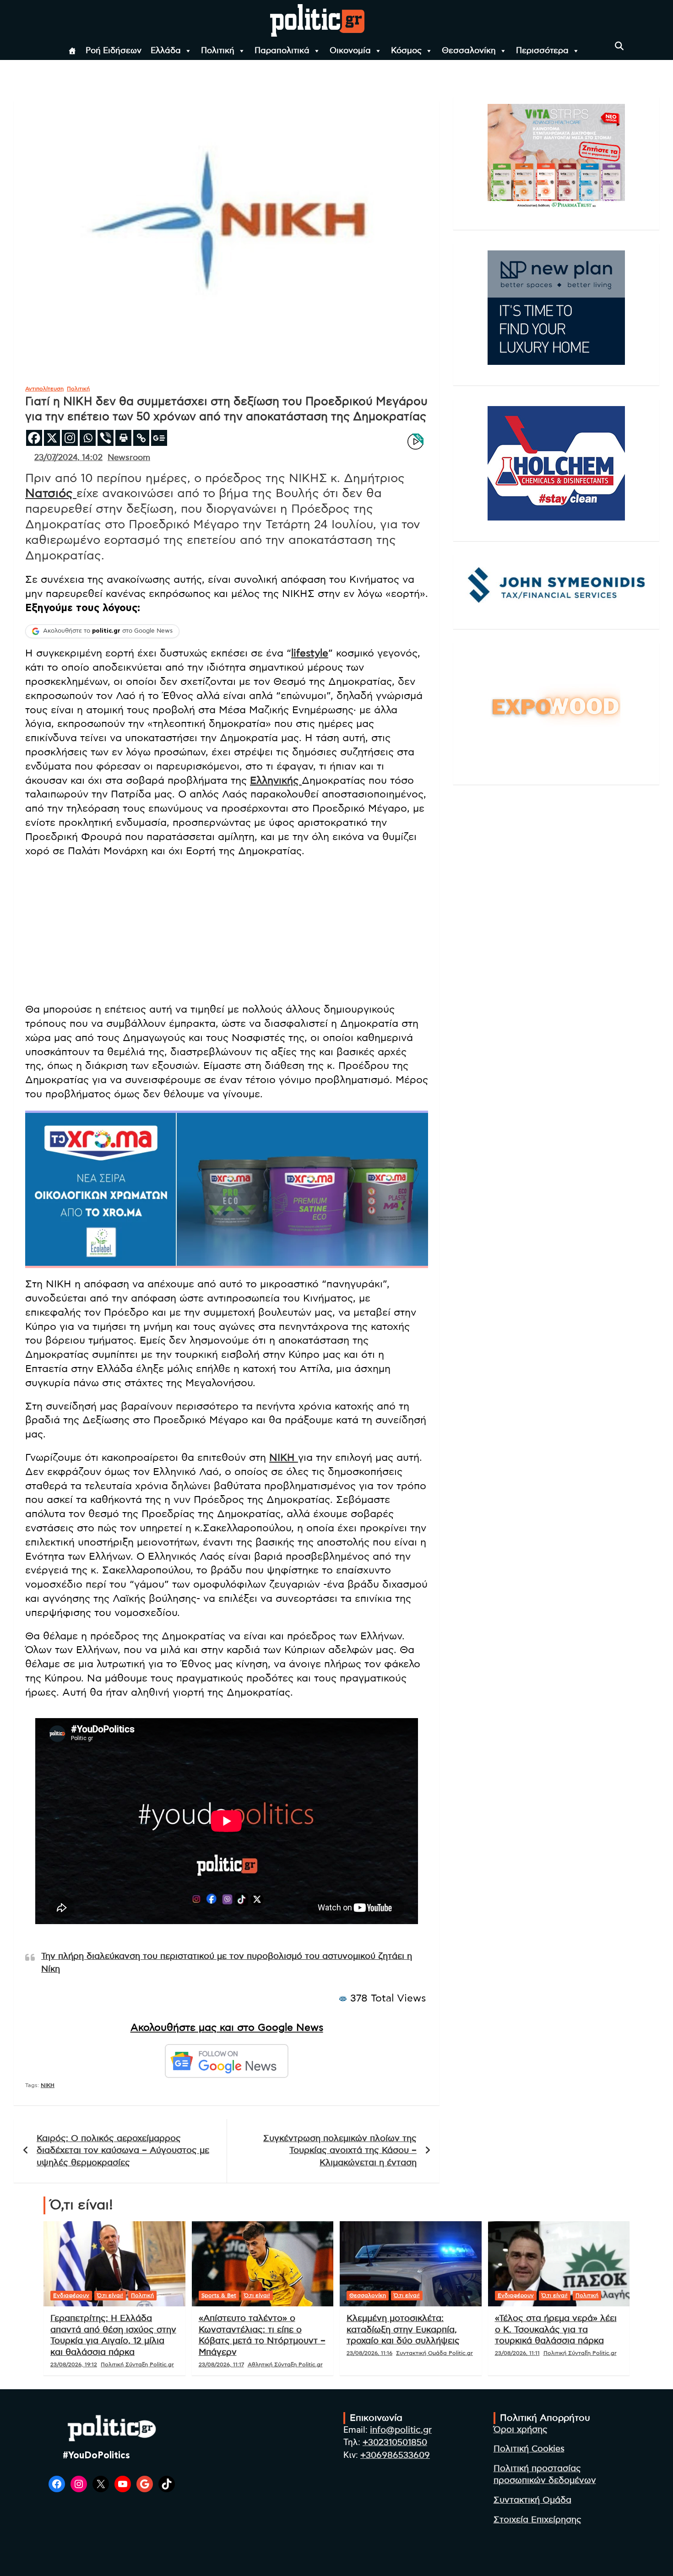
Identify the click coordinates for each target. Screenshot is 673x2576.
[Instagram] (70, 438)
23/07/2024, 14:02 (68, 458)
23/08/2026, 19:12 (74, 2364)
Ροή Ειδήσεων (114, 51)
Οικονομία (350, 51)
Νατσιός (51, 494)
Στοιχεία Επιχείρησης (537, 2520)
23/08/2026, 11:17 (221, 2364)
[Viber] (106, 438)
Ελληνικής (276, 781)
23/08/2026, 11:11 (517, 2353)
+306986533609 (395, 2455)
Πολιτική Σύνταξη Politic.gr (137, 2364)
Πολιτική (218, 51)
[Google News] (159, 438)
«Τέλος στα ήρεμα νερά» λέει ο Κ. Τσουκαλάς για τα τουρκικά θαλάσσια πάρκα (556, 2330)
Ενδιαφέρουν (71, 2295)
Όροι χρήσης (521, 2430)
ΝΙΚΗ (284, 1458)
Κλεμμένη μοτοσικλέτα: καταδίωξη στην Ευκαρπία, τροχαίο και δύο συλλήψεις (403, 2330)
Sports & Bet (219, 2295)
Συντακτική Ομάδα (532, 2500)
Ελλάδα (166, 51)
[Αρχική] (72, 51)
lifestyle (310, 653)
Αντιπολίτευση (44, 389)
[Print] (123, 438)
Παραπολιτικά (282, 51)
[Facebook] (34, 438)
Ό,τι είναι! (110, 2295)
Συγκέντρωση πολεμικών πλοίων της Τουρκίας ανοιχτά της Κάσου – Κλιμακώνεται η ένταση (340, 2151)
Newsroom (129, 458)
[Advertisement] (227, 931)
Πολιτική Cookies (529, 2449)
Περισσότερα (542, 51)
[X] (52, 438)
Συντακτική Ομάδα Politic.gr (434, 2353)
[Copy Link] (141, 438)
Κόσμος (406, 51)
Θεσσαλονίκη (469, 51)
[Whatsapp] (88, 438)
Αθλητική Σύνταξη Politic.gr (285, 2364)
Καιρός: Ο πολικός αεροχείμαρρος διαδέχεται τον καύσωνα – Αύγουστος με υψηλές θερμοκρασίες (123, 2151)
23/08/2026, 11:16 (369, 2353)
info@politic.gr (401, 2430)
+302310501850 (395, 2443)
